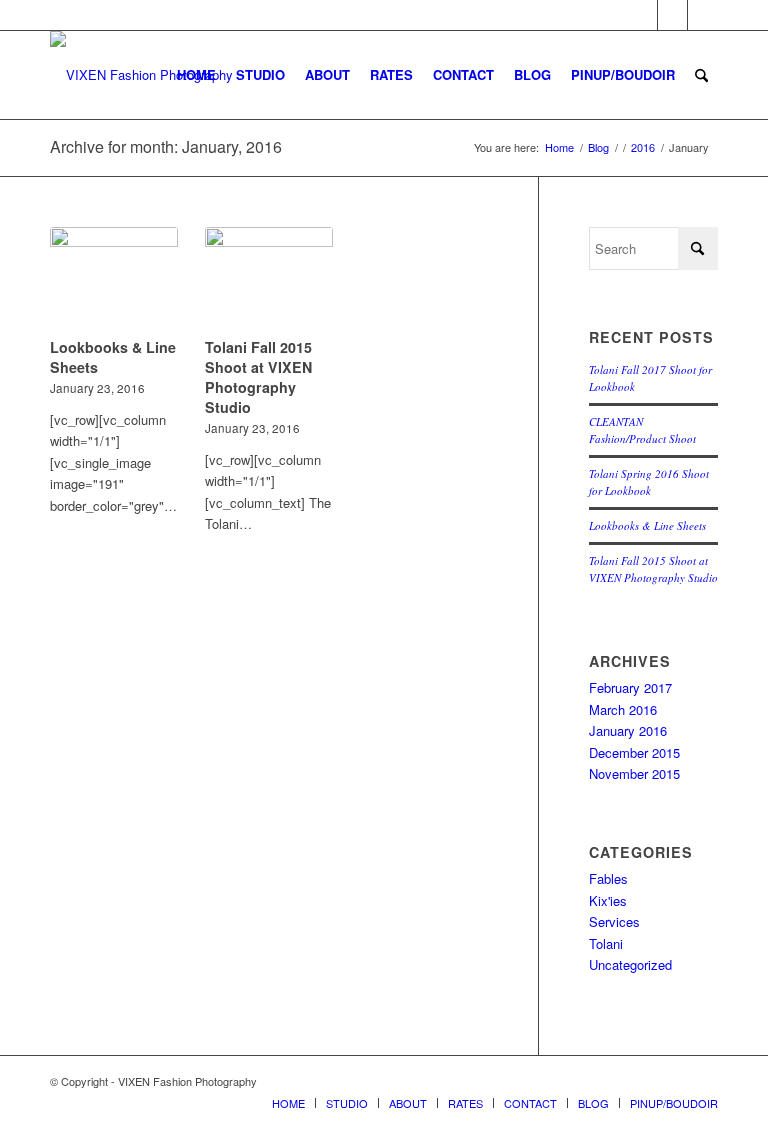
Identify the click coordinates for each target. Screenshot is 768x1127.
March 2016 (623, 709)
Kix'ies (608, 900)
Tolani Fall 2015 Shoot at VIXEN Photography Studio (258, 377)
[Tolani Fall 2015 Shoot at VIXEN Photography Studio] (269, 279)
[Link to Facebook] (672, 15)
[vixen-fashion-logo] (141, 75)
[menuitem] (196, 75)
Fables (608, 878)
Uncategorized (630, 964)
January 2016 (628, 730)
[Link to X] (642, 15)
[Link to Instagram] (703, 15)
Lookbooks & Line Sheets (647, 525)
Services (614, 921)
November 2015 (634, 773)
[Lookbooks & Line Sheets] (114, 279)
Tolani (606, 943)
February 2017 (630, 687)
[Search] (701, 75)
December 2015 (634, 752)
